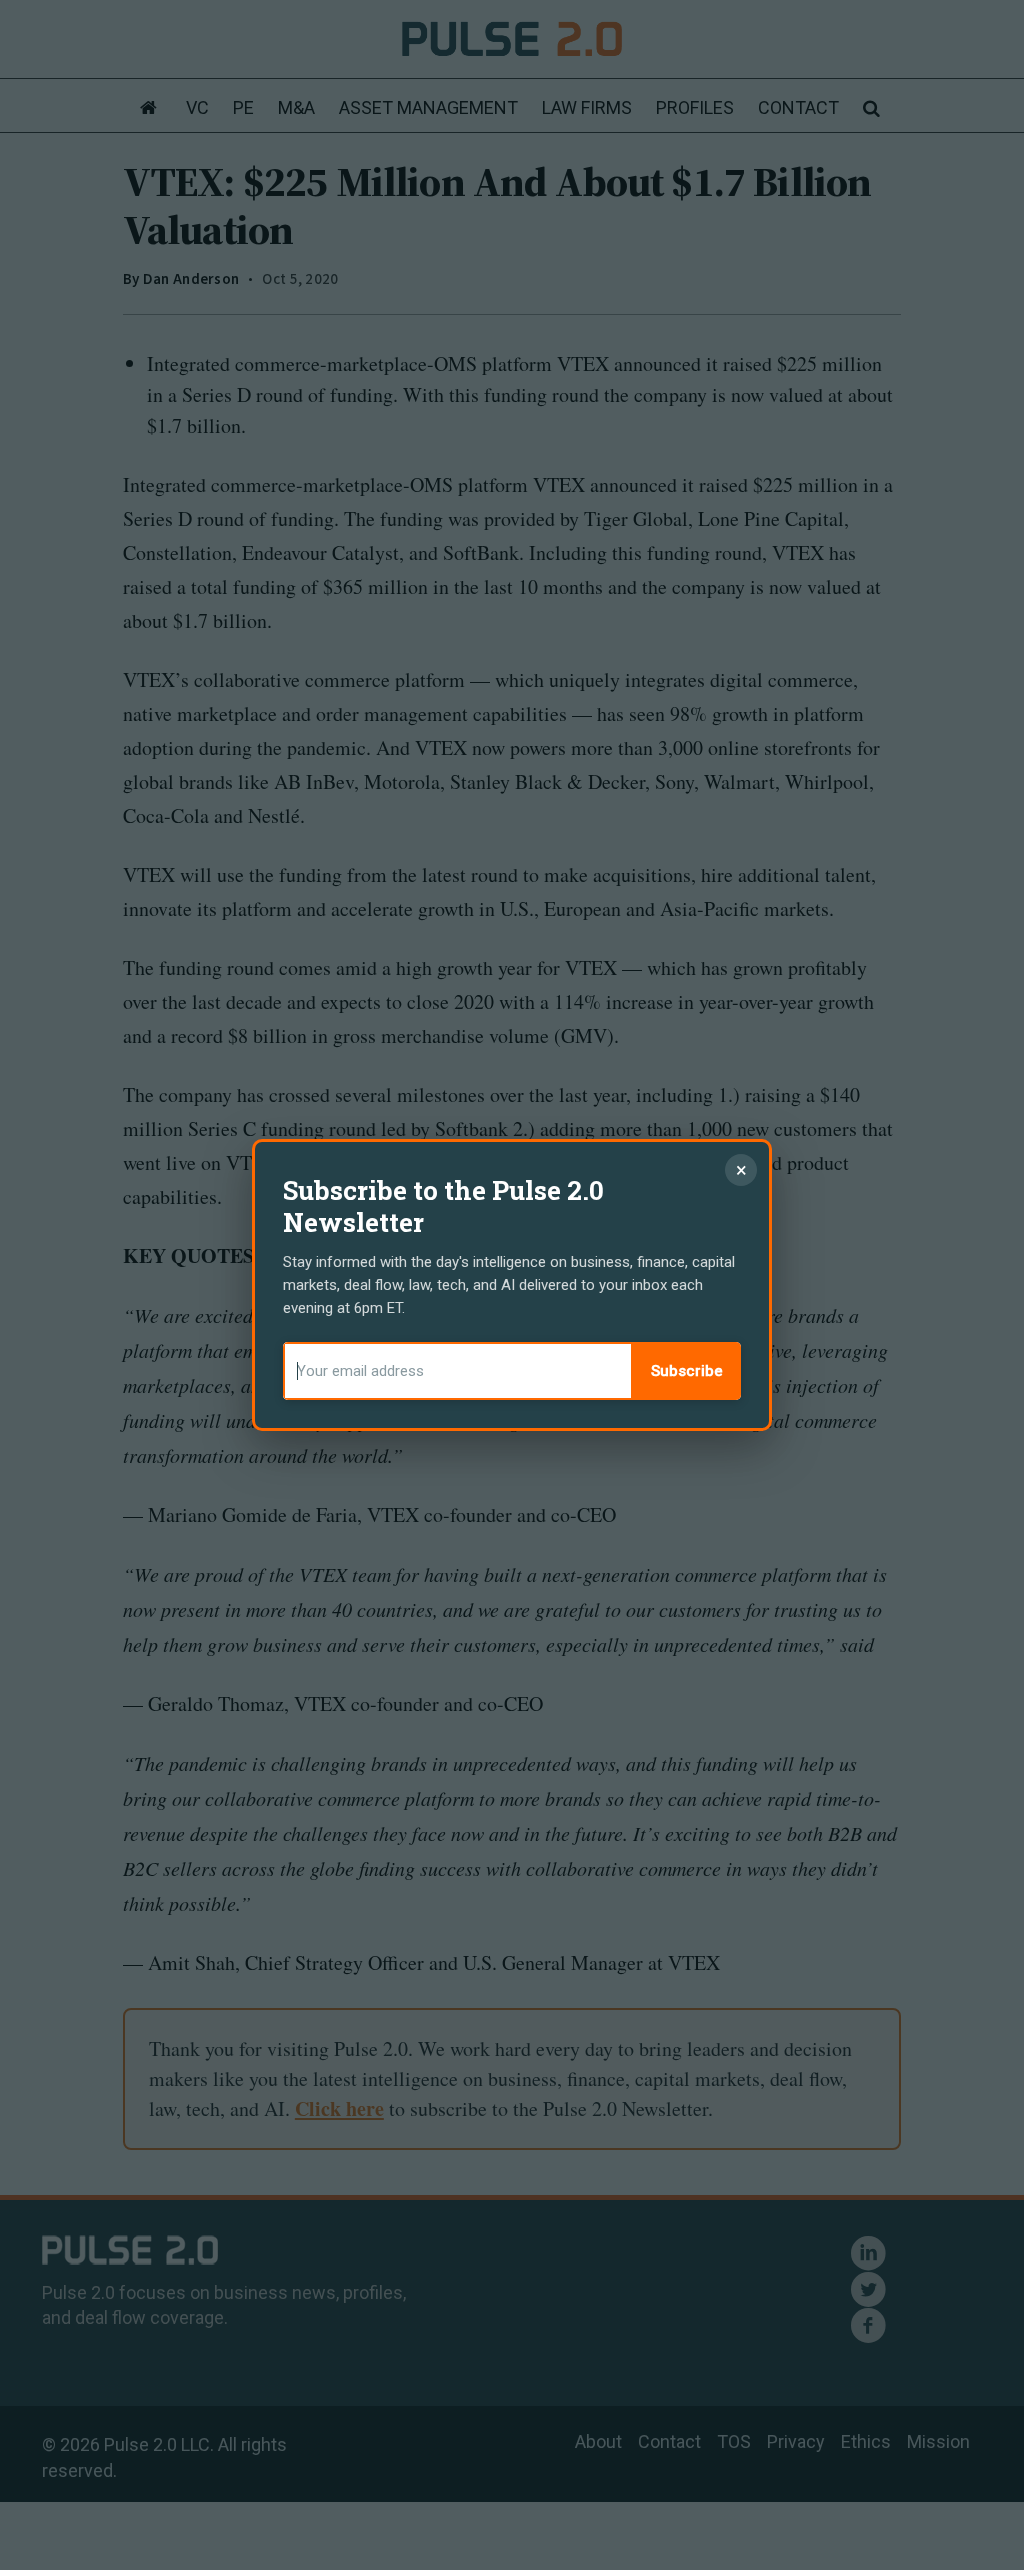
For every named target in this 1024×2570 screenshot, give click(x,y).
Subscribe (687, 1371)
